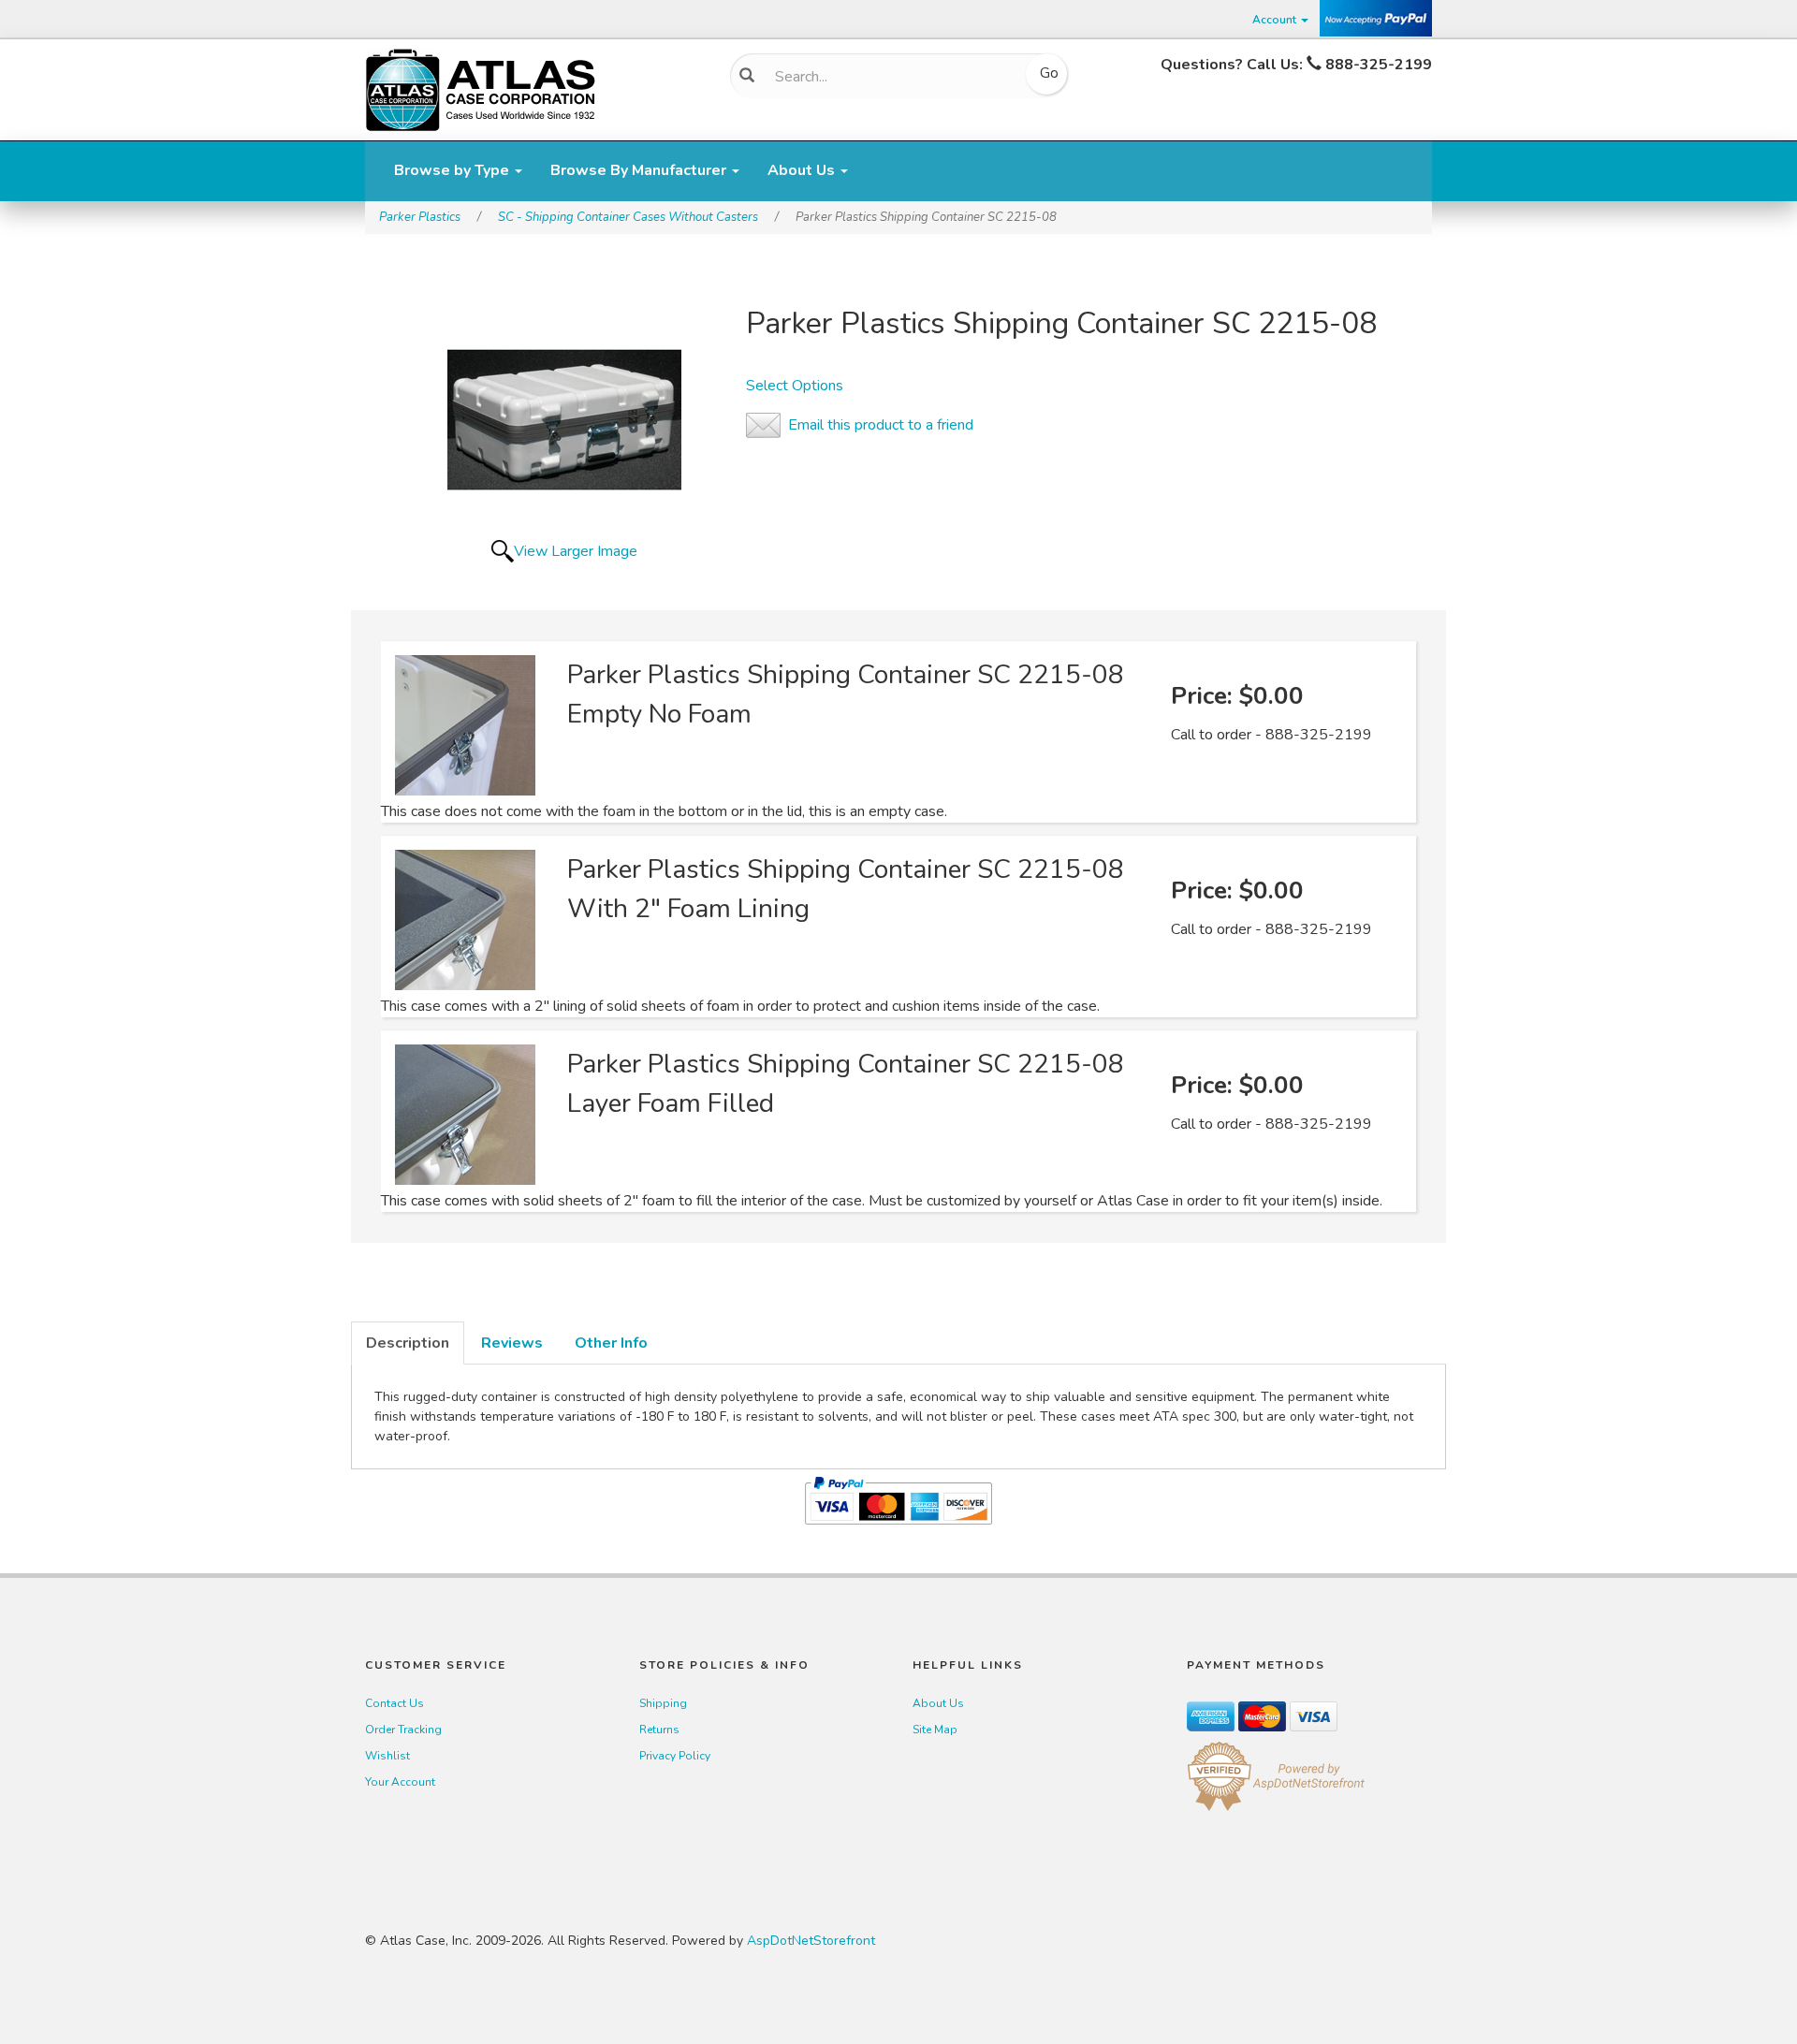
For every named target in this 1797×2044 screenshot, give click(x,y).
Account (1276, 20)
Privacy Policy (675, 1756)
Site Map (935, 1730)
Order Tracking (403, 1730)
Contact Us (394, 1703)
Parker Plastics (420, 217)
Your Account (400, 1782)
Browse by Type (453, 170)
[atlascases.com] (480, 88)
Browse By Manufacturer (640, 170)
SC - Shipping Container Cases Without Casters (628, 217)
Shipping (663, 1703)
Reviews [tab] (512, 1343)
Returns (659, 1730)
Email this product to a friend (881, 425)
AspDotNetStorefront (811, 1941)
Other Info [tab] (611, 1343)
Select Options (795, 386)
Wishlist (387, 1756)
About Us (803, 170)
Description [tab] (408, 1343)
